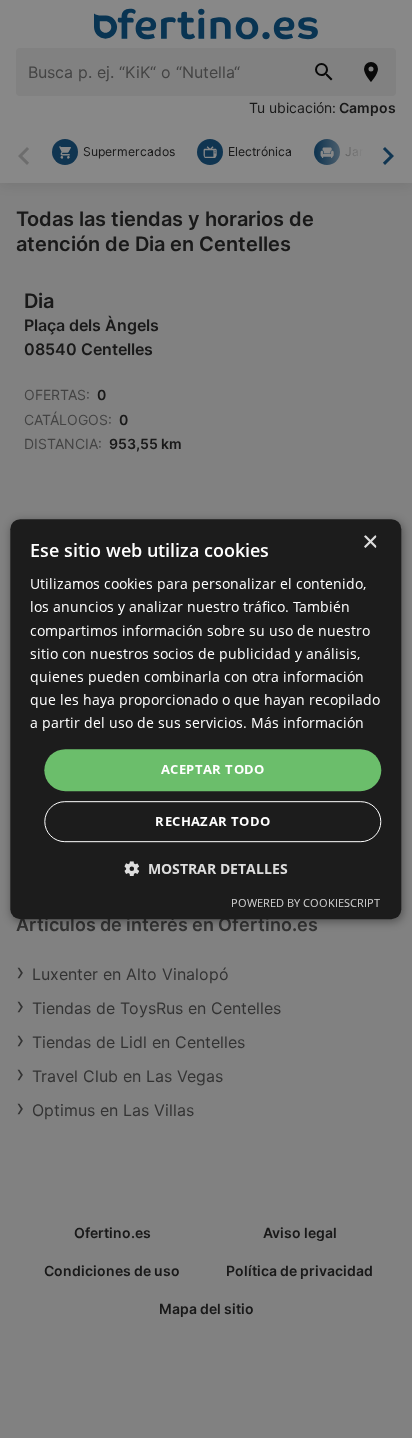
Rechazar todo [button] (212, 821)
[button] (206, 868)
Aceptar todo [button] (213, 769)
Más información (307, 722)
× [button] (369, 542)
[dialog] (205, 719)
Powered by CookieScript (305, 902)
